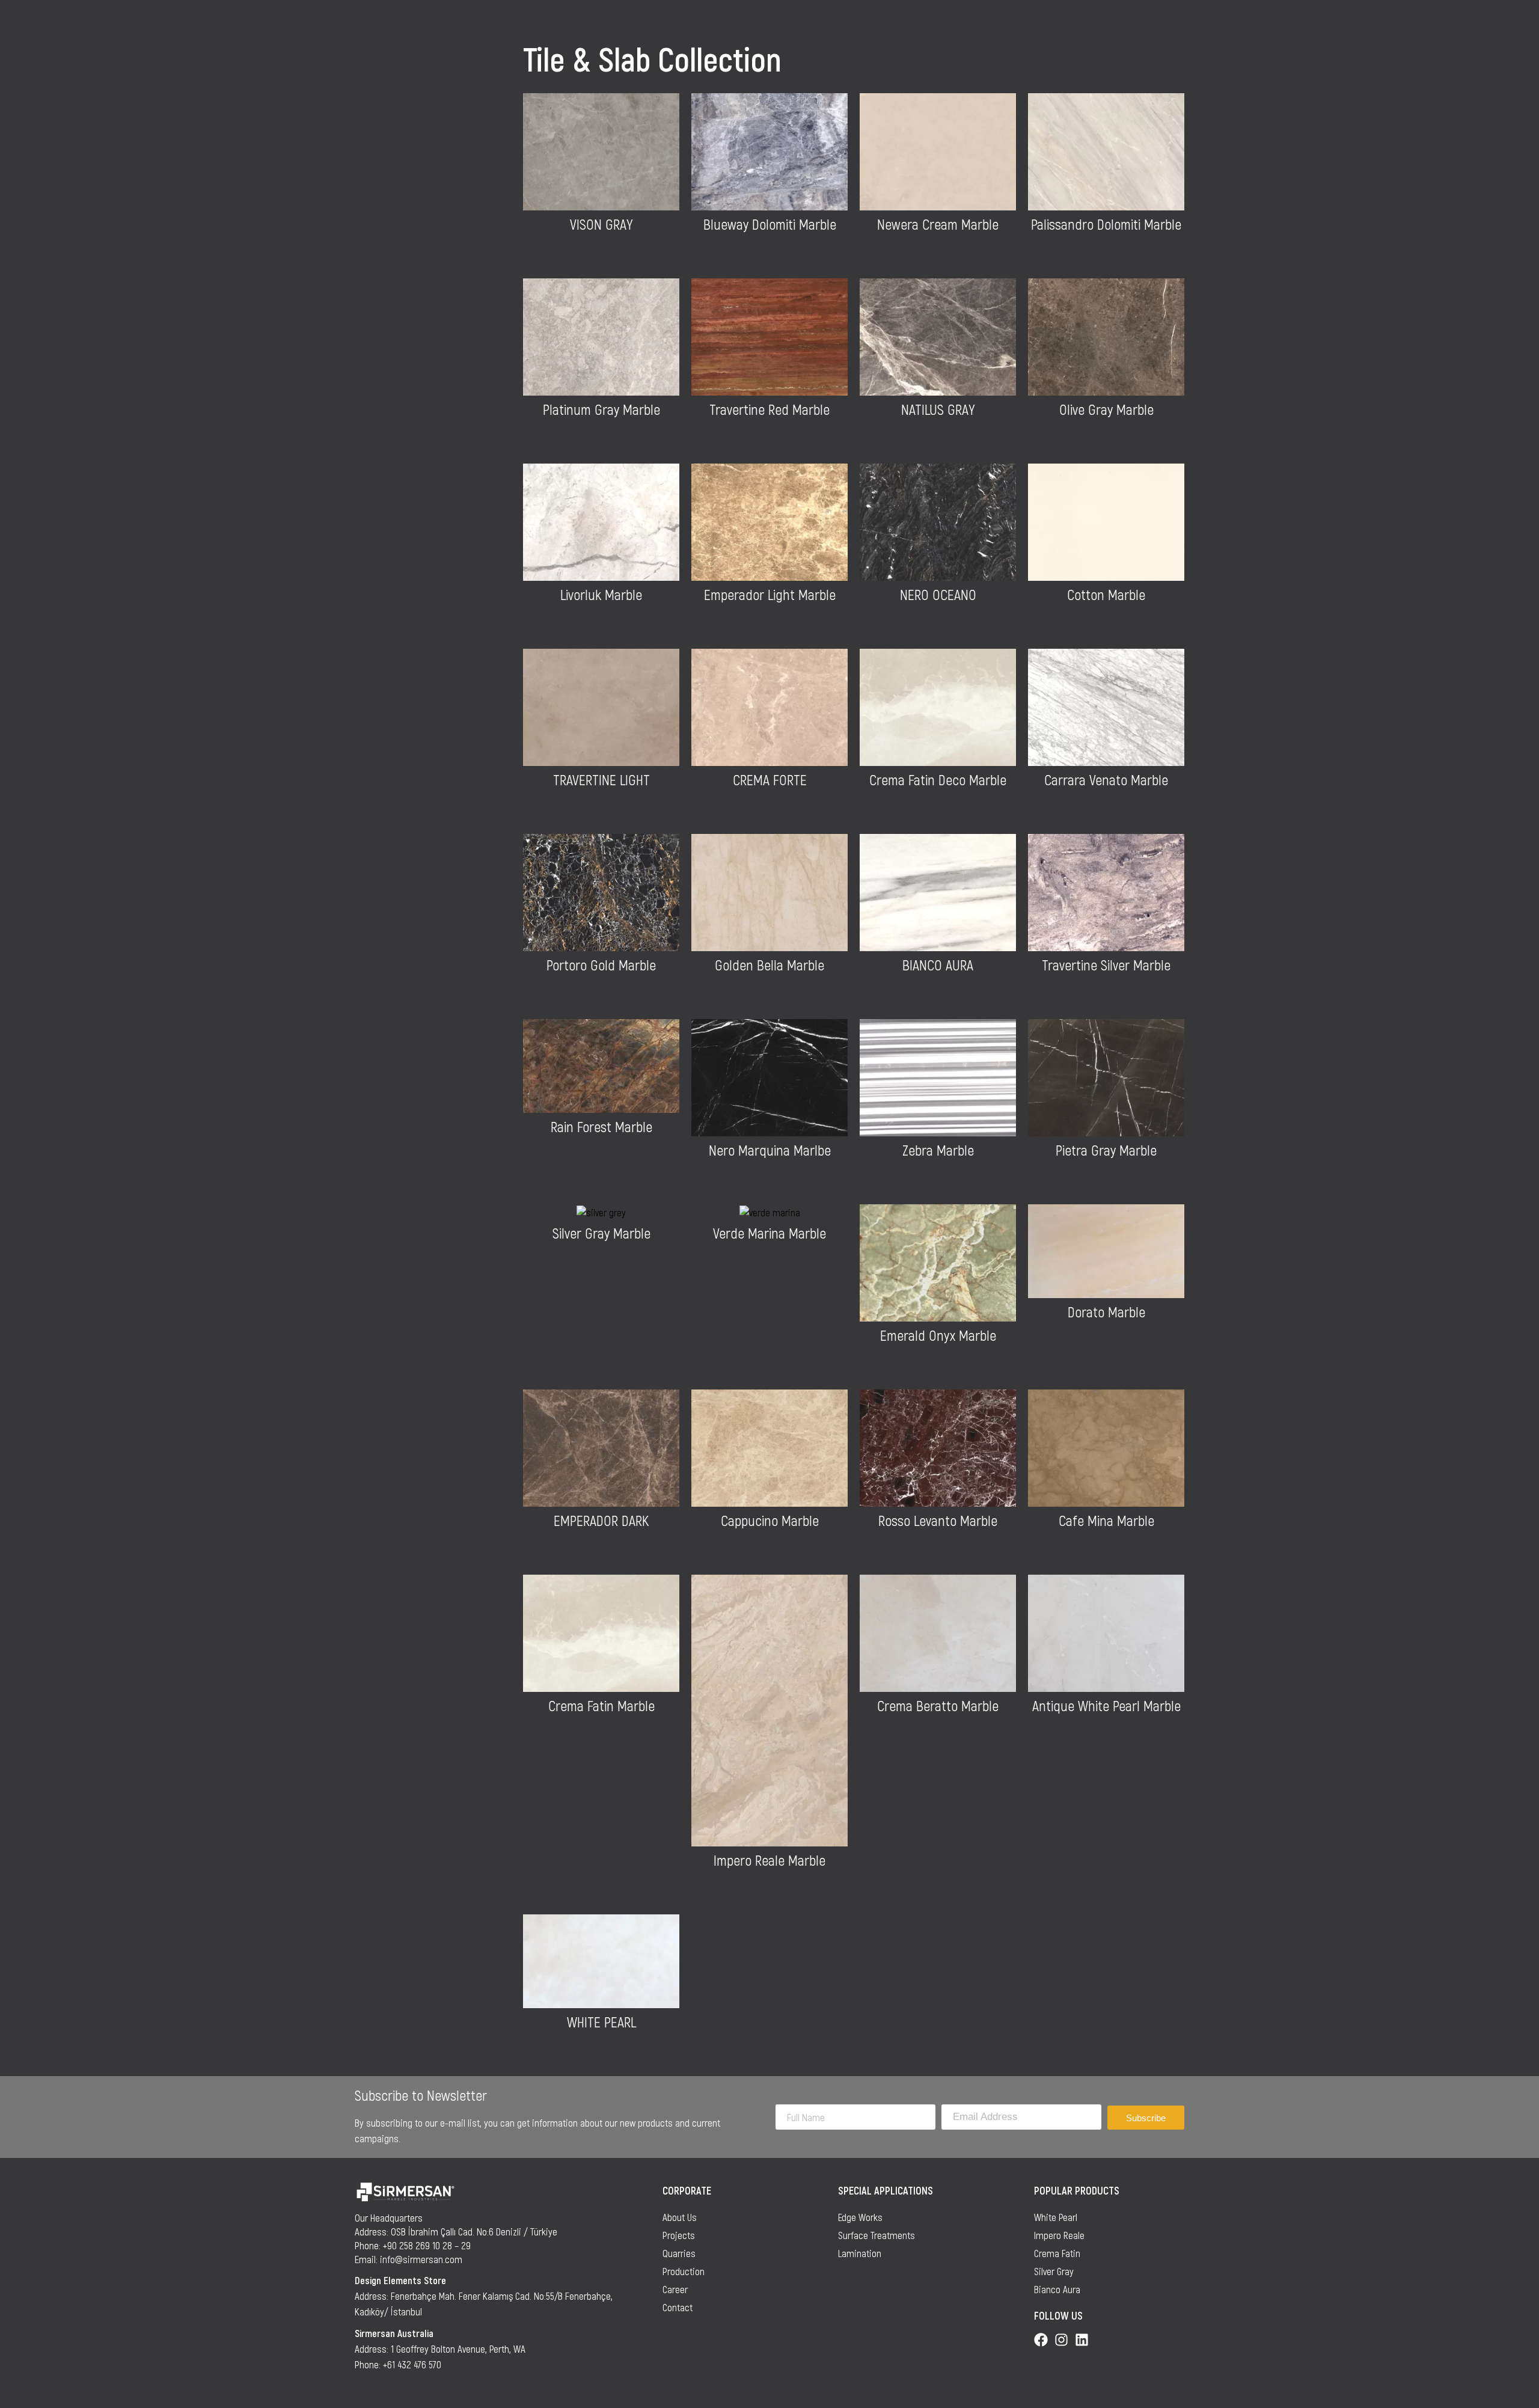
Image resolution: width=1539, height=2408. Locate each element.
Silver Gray (1054, 2271)
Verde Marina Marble (769, 1233)
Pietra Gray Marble (1106, 1150)
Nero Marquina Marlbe (770, 1150)
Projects (679, 2235)
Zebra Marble (938, 1150)
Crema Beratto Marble (938, 1705)
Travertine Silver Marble (1106, 965)
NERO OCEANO (938, 594)
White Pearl (1056, 2217)
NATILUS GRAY (938, 409)
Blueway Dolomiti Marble (770, 224)
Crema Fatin (1057, 2253)
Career (675, 2289)
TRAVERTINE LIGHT (601, 780)
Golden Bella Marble (769, 965)
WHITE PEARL (601, 2022)
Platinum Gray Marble (601, 409)
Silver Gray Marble (601, 1233)
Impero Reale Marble (769, 1860)
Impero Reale (1059, 2235)
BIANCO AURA (938, 965)
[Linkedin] (1082, 2340)
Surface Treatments (877, 2235)
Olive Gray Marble (1106, 409)
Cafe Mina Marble (1106, 1520)
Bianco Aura (1057, 2289)
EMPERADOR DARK (601, 1520)
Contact (678, 2307)
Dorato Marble (1106, 1312)
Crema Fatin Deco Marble (938, 780)
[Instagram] (1061, 2340)
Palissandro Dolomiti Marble (1106, 224)
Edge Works (860, 2217)
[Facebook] (1041, 2340)
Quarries (679, 2253)
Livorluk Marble (601, 594)
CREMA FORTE (770, 780)
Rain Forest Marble (601, 1126)
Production (684, 2271)
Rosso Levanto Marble (938, 1520)
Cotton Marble (1106, 594)
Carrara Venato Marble (1106, 780)
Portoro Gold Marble (601, 965)
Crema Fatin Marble (601, 1705)
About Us (680, 2217)
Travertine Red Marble (769, 409)
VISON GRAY (601, 224)
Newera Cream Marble (938, 224)
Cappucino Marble (770, 1520)
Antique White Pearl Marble (1106, 1705)
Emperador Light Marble (770, 594)
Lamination (860, 2253)
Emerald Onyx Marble (938, 1335)
